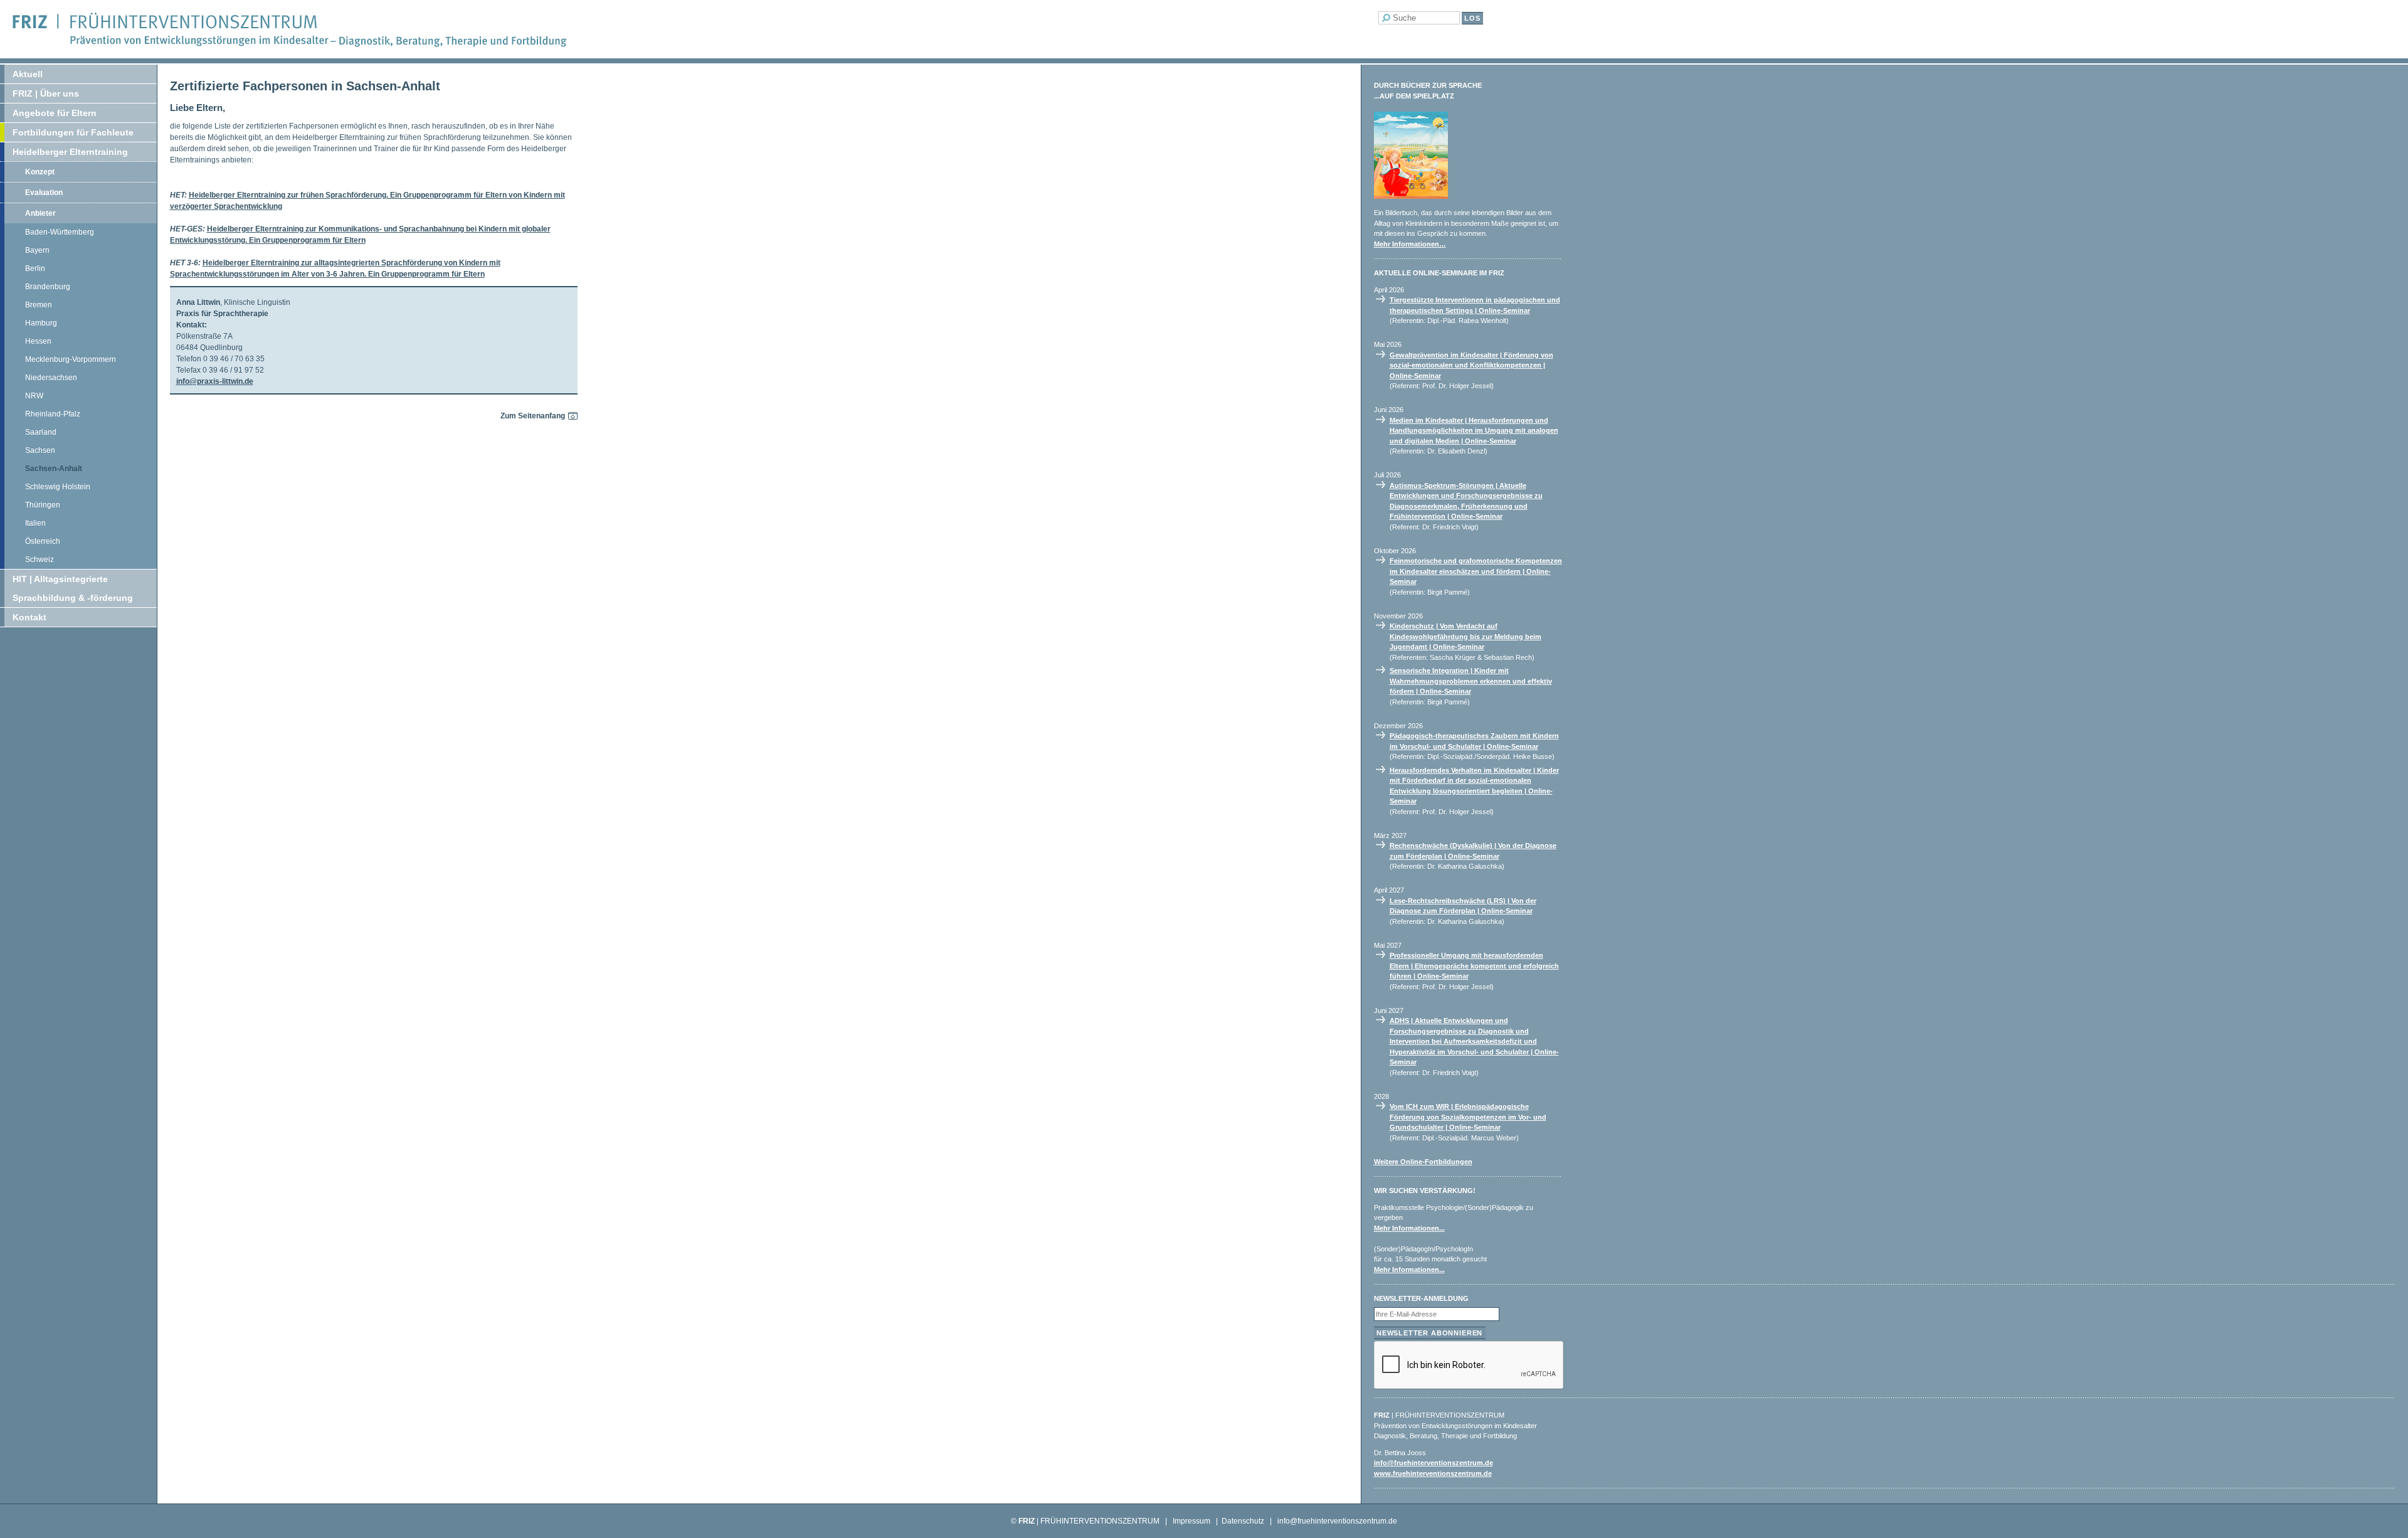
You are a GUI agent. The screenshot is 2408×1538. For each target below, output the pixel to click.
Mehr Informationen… (1410, 244)
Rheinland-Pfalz (53, 414)
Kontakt (29, 617)
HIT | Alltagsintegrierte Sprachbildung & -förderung (73, 588)
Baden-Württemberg (60, 232)
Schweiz (40, 560)
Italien (35, 523)
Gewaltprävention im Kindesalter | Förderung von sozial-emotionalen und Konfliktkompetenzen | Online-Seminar (1471, 365)
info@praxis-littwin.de (215, 381)
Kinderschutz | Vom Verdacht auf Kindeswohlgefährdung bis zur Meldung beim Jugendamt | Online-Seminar (1465, 636)
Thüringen (43, 505)
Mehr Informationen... (1409, 1228)
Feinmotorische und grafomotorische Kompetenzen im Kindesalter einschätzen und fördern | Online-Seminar (1476, 571)
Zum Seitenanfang (533, 416)
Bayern (37, 250)
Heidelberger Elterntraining (70, 152)
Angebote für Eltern (55, 113)
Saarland (41, 432)
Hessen (38, 341)
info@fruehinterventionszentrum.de (1434, 1463)
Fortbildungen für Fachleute (73, 132)
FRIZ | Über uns (46, 93)
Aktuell (28, 74)
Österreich (43, 541)
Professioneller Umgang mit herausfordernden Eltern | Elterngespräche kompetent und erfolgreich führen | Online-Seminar (1474, 966)
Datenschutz (1243, 1521)
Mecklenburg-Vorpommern (71, 359)
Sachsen (40, 450)
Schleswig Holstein (58, 487)
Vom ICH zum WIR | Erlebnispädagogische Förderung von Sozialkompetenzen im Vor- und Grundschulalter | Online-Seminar (1468, 1117)
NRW (34, 396)
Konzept (40, 172)
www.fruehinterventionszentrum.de (1433, 1473)
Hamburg (41, 323)
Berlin (35, 268)
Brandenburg (48, 287)
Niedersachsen (51, 378)
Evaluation (44, 193)
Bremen (39, 305)
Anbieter (40, 213)
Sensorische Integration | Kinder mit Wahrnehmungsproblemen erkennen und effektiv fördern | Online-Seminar (1471, 681)
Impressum (1191, 1521)
